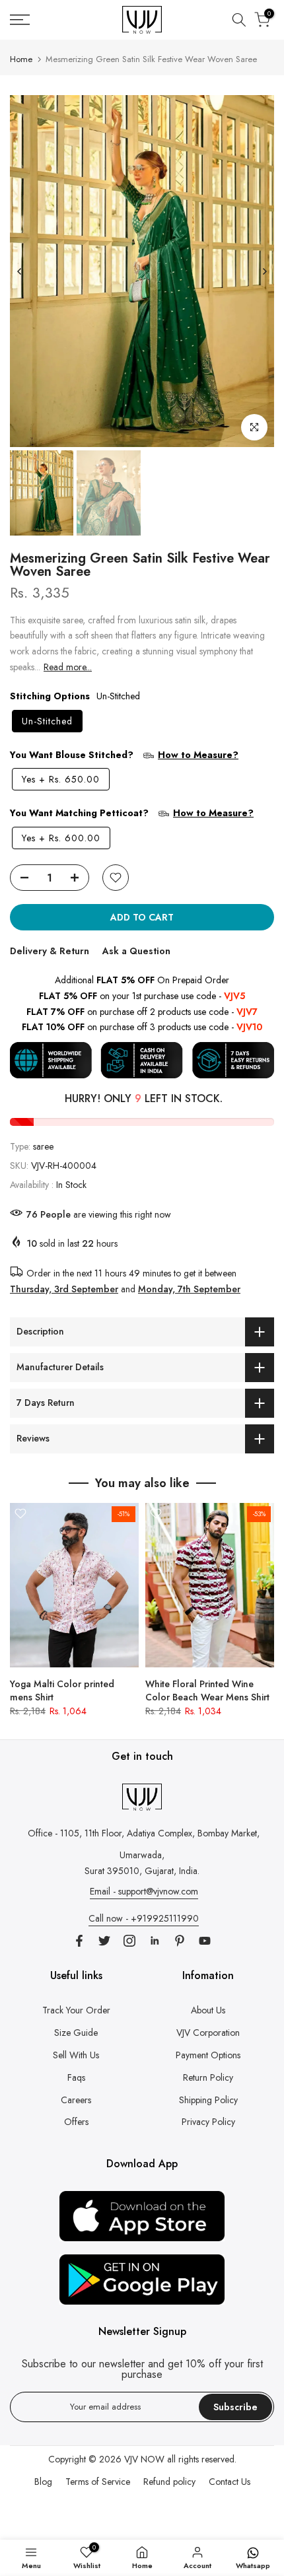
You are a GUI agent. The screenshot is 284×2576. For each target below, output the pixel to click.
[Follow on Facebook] (79, 1941)
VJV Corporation (208, 2033)
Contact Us (230, 2482)
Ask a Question (136, 951)
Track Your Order (76, 2010)
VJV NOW (144, 2459)
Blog (43, 2482)
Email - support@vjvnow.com (144, 1891)
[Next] (264, 271)
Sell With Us (76, 2055)
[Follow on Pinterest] (180, 1941)
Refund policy (169, 2482)
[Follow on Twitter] (104, 1941)
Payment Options (208, 2055)
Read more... (68, 667)
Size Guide (76, 2033)
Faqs (76, 2077)
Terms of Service (98, 2482)
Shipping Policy (208, 2100)
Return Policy (208, 2077)
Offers (76, 2122)
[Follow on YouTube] (205, 1941)
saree (43, 1146)
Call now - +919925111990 (144, 1918)
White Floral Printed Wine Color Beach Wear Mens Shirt (207, 1690)
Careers (76, 2100)
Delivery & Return (50, 951)
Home (21, 59)
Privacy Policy (208, 2122)
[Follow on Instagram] (129, 1941)
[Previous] (20, 271)
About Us (208, 2010)
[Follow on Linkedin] (155, 1941)
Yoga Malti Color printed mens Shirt (62, 1690)
